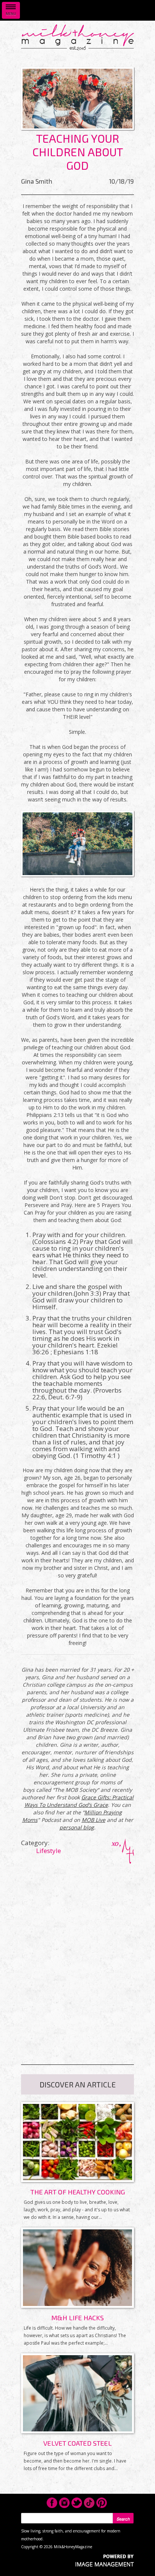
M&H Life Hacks (77, 2318)
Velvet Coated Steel (77, 2443)
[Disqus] (77, 1957)
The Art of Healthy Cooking (78, 2192)
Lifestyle (49, 1851)
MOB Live (93, 1820)
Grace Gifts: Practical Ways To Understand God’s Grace (79, 1801)
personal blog (77, 1827)
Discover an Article (78, 2084)
